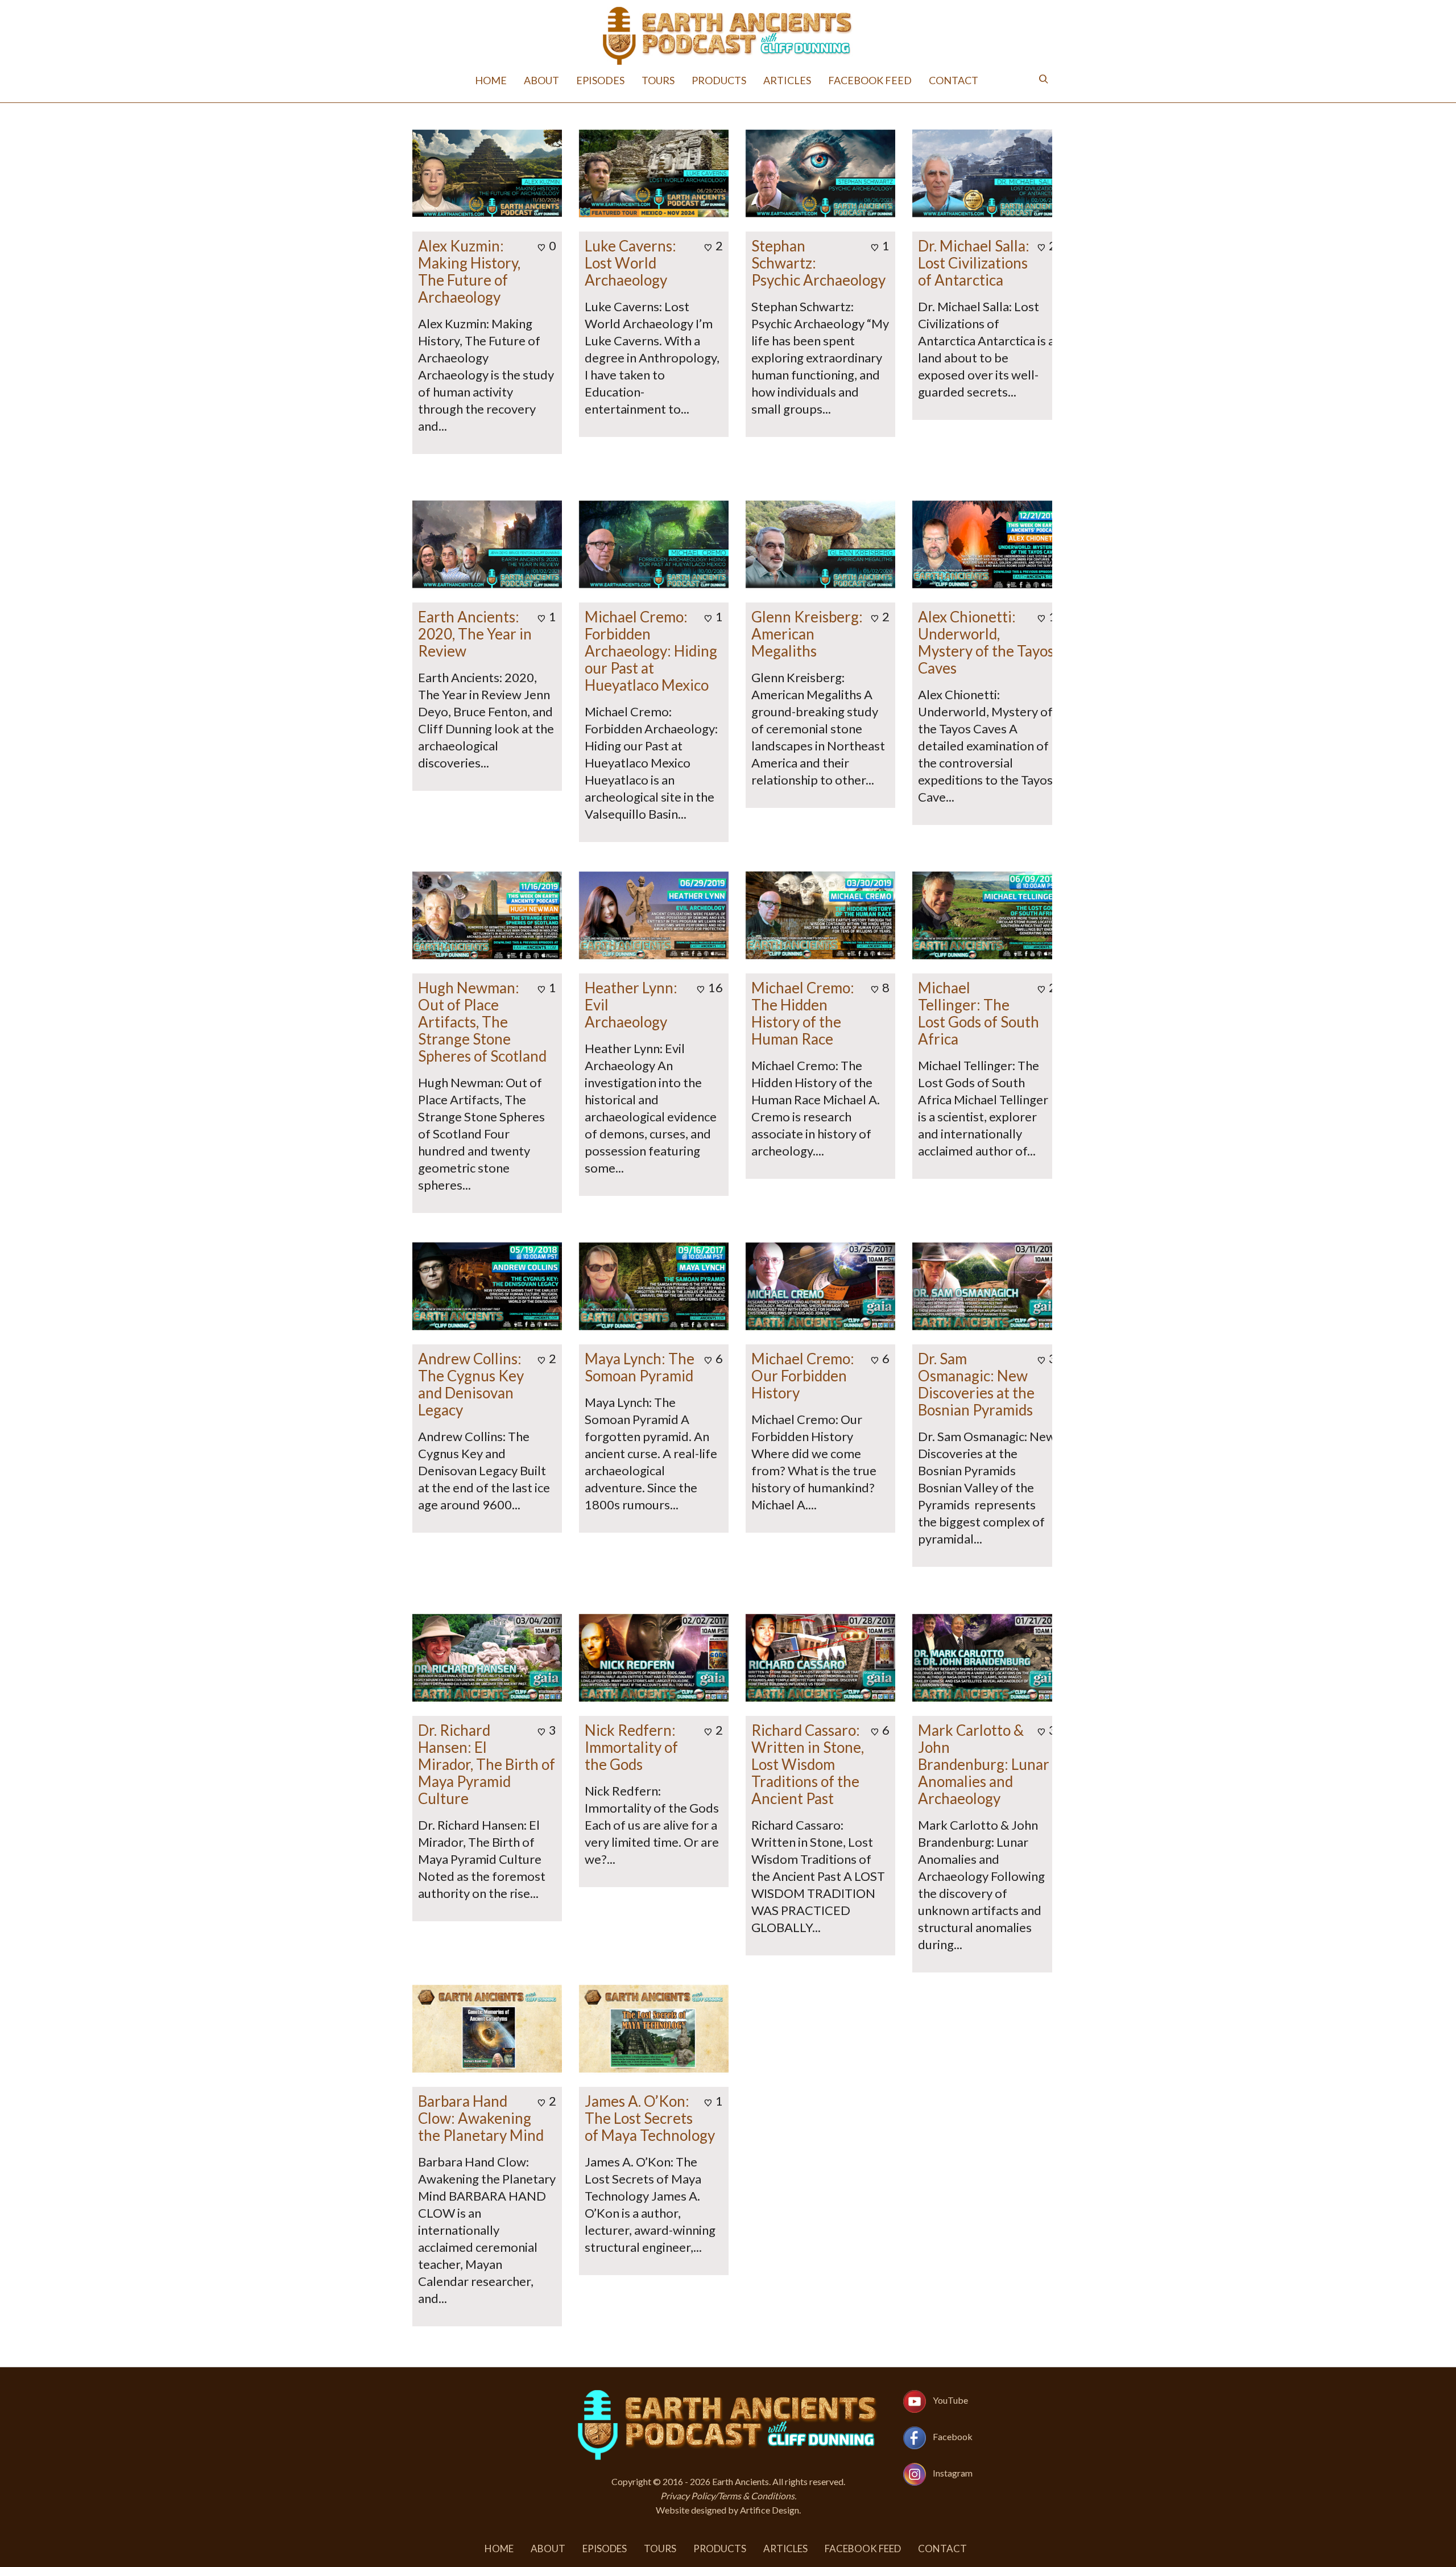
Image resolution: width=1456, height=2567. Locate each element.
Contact (954, 80)
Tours (658, 80)
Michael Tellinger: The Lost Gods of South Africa (979, 1013)
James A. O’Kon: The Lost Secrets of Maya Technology (650, 2118)
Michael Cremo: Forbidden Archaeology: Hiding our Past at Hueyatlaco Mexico (651, 651)
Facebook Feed (870, 80)
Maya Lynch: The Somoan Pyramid (640, 1367)
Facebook (953, 2436)
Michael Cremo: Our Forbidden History (803, 1376)
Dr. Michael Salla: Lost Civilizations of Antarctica (974, 263)
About (541, 80)
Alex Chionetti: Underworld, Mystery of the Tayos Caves (986, 642)
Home (491, 80)
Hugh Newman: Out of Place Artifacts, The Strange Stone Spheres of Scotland (482, 1022)
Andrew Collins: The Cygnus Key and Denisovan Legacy (471, 1384)
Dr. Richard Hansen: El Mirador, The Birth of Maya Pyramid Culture (487, 1764)
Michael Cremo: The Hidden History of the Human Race (803, 1013)
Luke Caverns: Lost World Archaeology (630, 263)
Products (719, 80)
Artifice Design (770, 2510)
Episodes (600, 80)
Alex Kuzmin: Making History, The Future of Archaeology (469, 271)
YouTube (950, 2400)
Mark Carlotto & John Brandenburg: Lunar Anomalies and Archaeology (984, 1764)
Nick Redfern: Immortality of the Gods (631, 1747)
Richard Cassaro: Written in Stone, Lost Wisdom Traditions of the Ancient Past (808, 1764)
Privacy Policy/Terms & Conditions (727, 2496)
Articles (787, 80)
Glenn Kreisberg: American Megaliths (807, 634)
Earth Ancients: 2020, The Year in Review (475, 634)
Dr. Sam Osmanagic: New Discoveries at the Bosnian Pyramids (976, 1384)
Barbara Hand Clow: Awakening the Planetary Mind (481, 2118)
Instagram (953, 2473)
